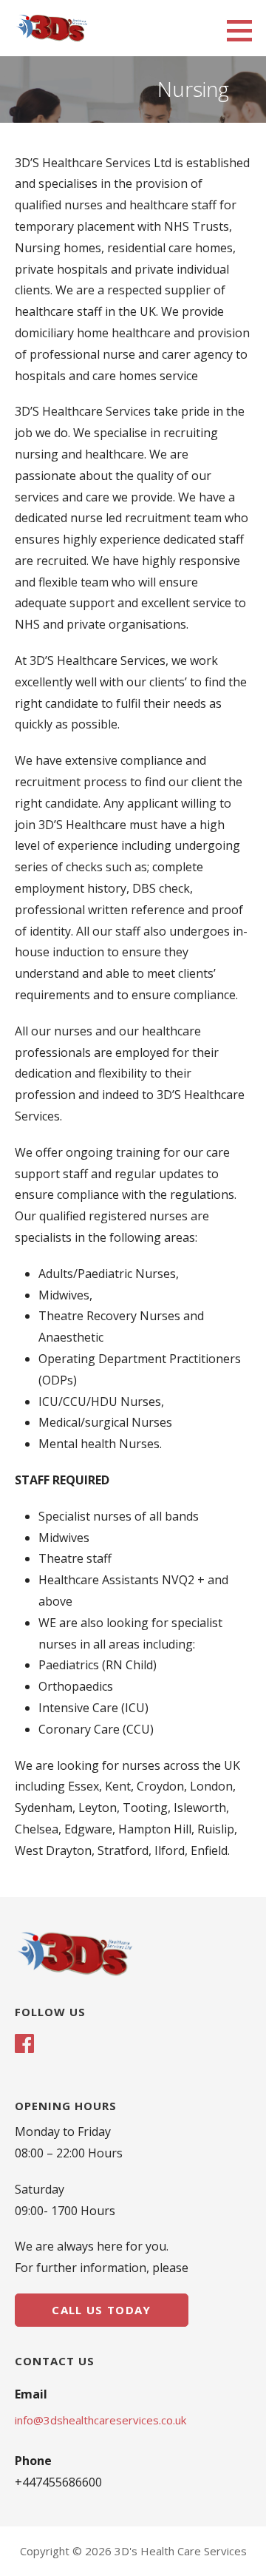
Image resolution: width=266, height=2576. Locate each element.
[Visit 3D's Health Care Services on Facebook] (24, 2045)
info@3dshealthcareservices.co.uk (100, 2420)
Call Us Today (101, 2310)
